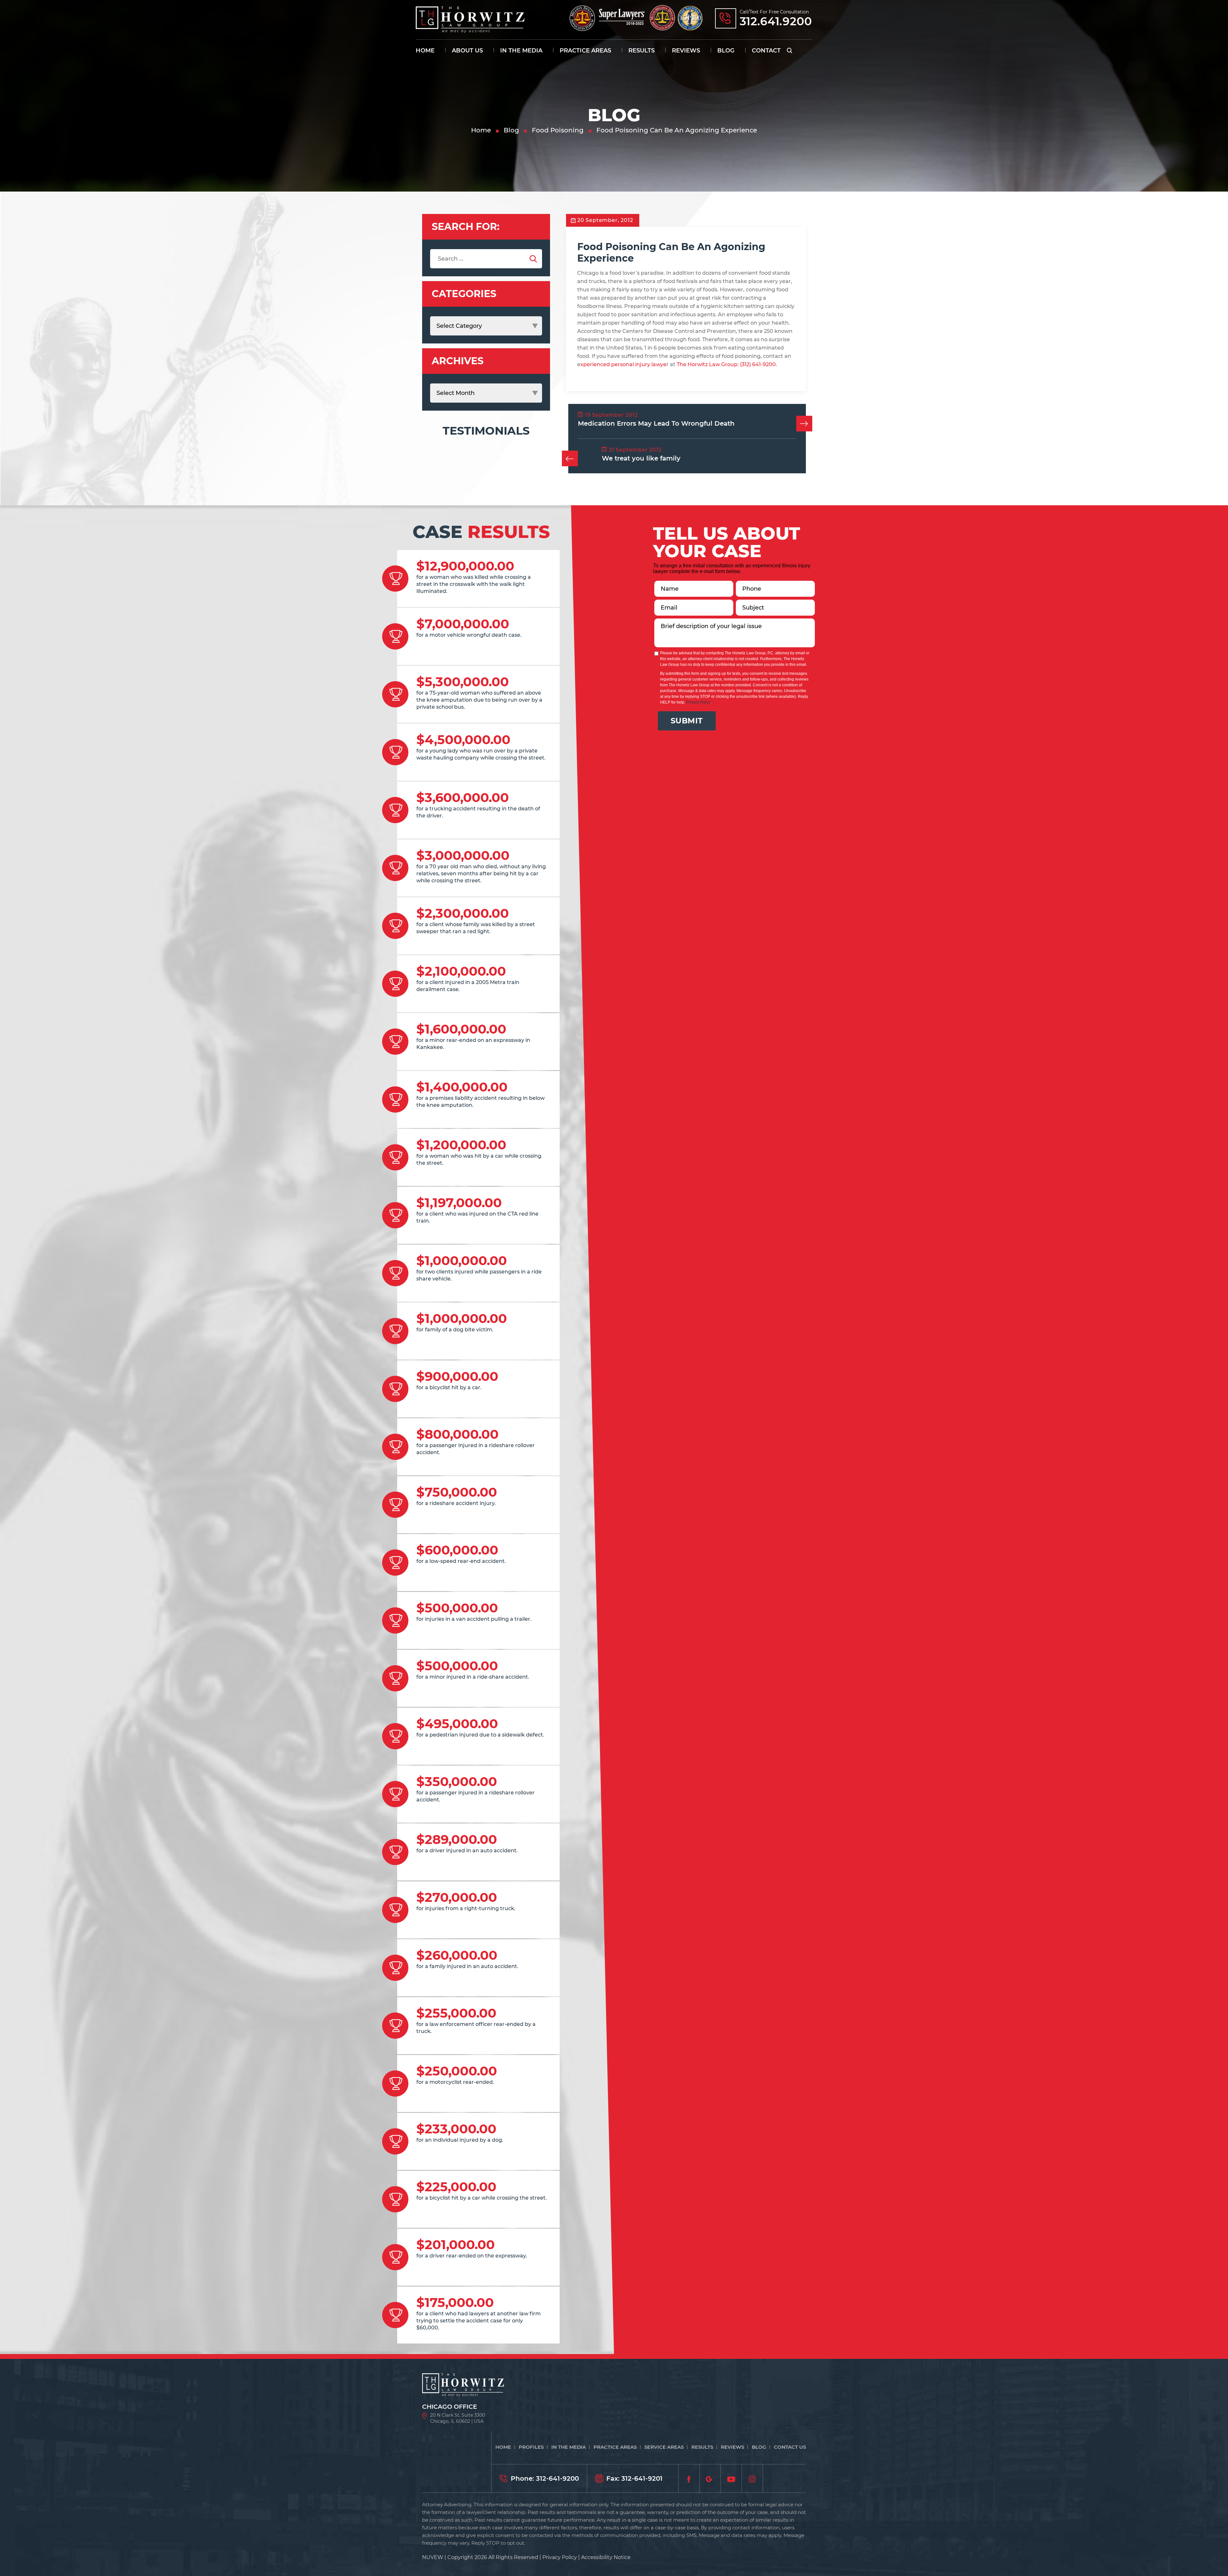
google (710, 2478)
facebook (689, 2478)
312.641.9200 (776, 21)
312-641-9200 (557, 2478)
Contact (766, 51)
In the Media (521, 51)
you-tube (731, 2478)
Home (425, 51)
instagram (752, 2478)
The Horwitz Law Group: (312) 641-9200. (727, 364)
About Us (467, 51)
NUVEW (433, 2557)
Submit (687, 721)
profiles (531, 2447)
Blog (726, 51)
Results (642, 51)
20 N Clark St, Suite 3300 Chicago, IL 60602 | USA (458, 2418)
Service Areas (664, 2447)
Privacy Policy (698, 702)
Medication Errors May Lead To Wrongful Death (656, 423)
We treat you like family (641, 458)
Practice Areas (585, 51)
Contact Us (790, 2447)
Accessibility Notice (606, 2557)
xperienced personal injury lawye (623, 364)
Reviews (686, 51)
